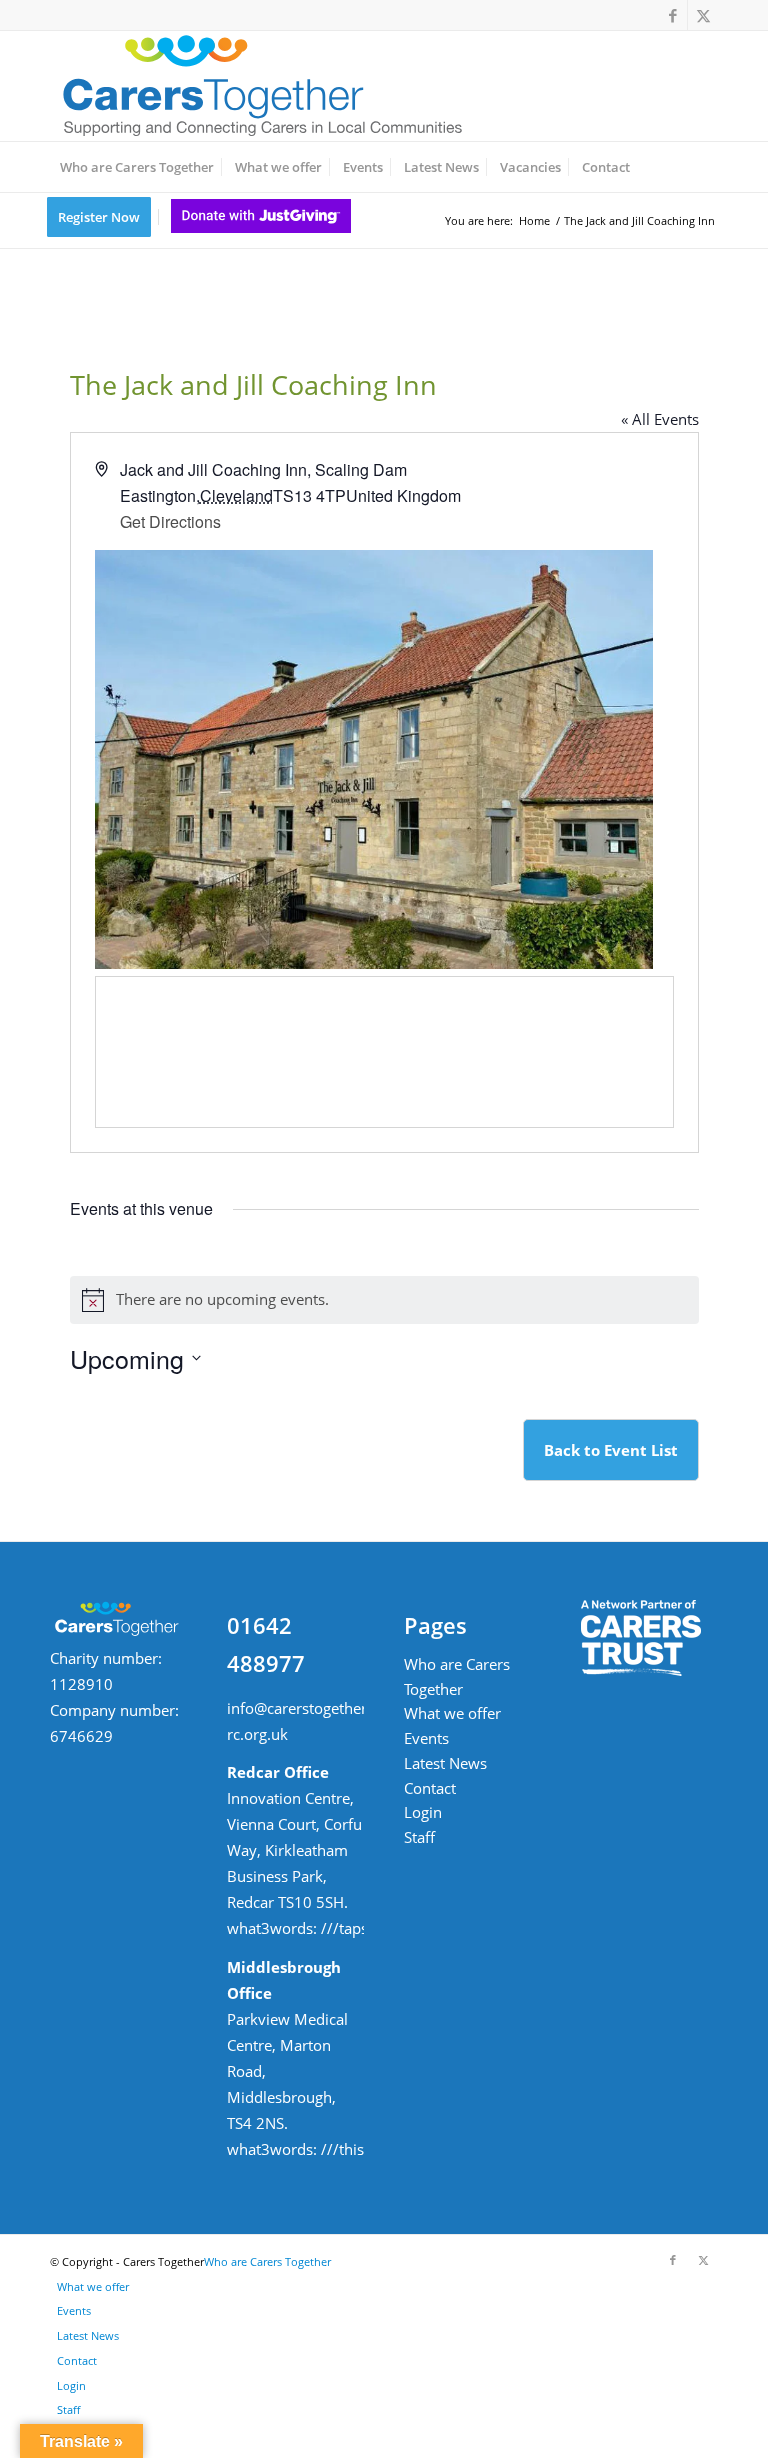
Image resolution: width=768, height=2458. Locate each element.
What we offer (452, 1713)
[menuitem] (137, 167)
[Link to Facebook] (672, 15)
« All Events (660, 419)
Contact (430, 1788)
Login (423, 1812)
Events (426, 1738)
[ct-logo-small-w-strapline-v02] (260, 86)
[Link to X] (703, 15)
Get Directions (170, 521)
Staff (419, 1837)
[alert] (384, 1300)
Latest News (445, 1763)
